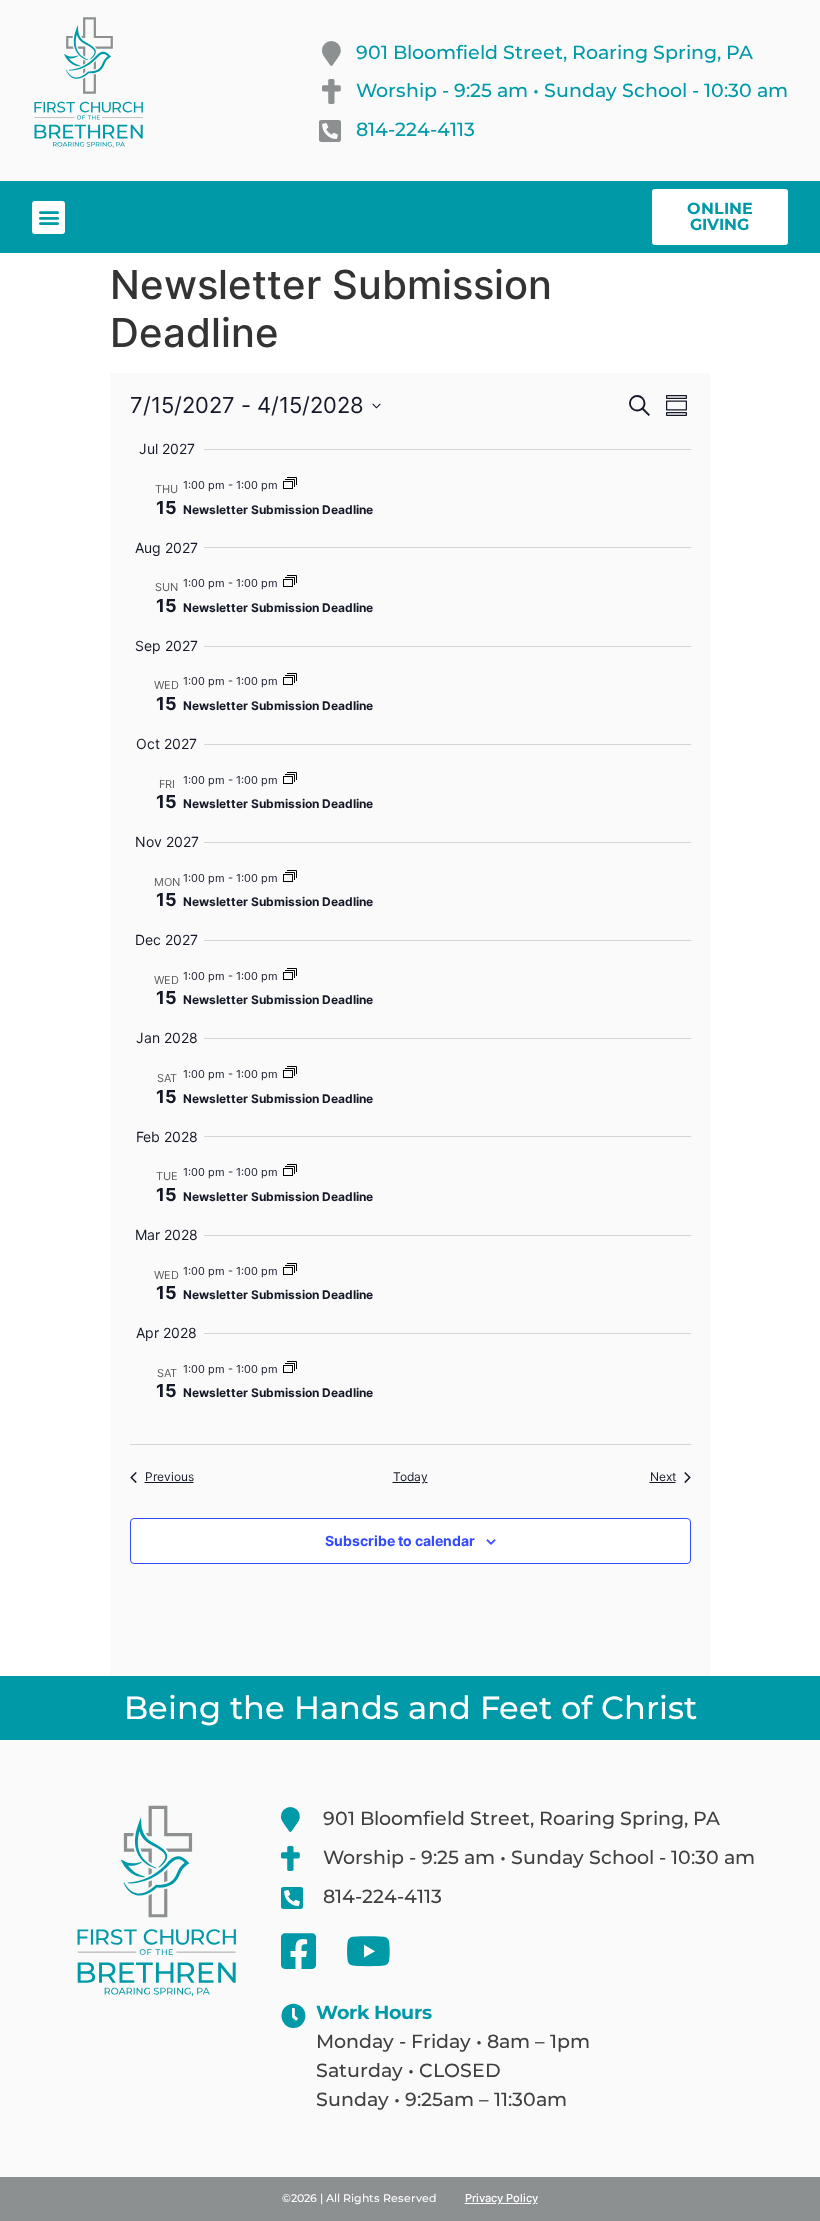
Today (410, 1476)
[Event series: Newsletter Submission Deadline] (290, 485)
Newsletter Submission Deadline (278, 509)
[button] (48, 217)
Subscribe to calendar (400, 1540)
